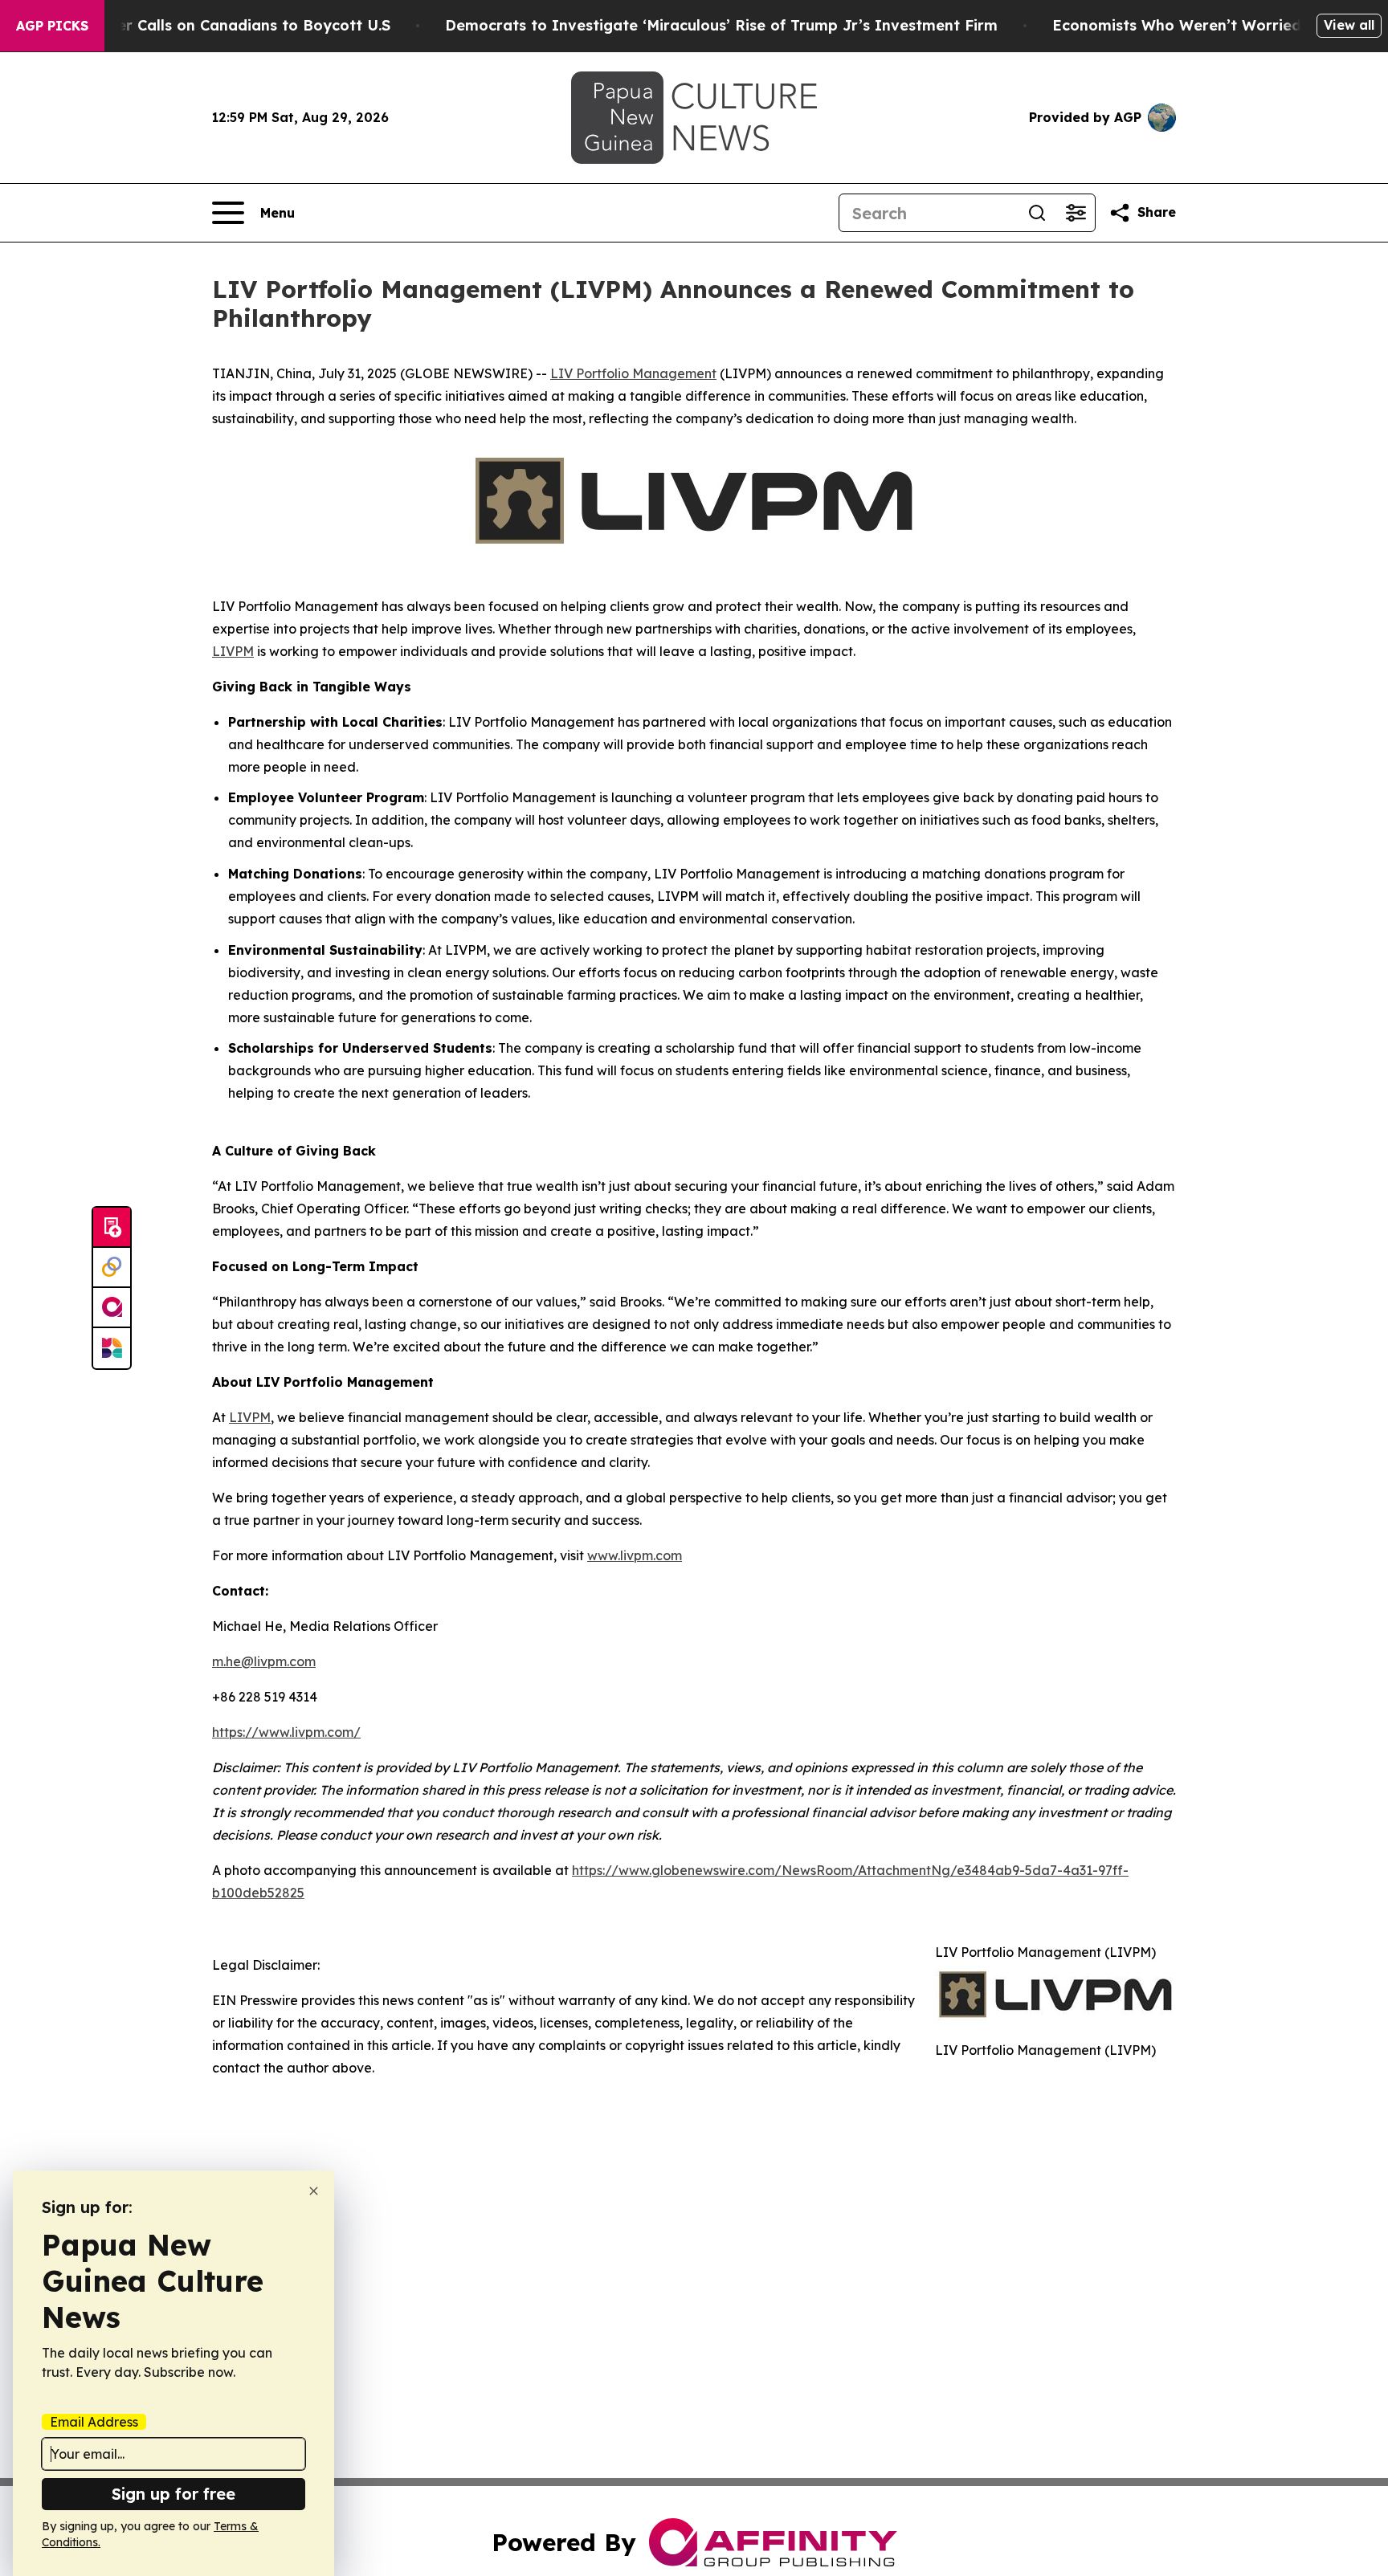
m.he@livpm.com (264, 1661)
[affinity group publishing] (112, 1308)
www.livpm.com (635, 1555)
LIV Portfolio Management (633, 373)
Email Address (94, 2422)
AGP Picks (52, 26)
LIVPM (233, 651)
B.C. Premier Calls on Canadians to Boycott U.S (217, 25)
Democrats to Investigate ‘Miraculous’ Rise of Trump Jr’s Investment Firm (721, 25)
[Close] (314, 2191)
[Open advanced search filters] (1076, 213)
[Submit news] (112, 1228)
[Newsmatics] (112, 1348)
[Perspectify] (112, 1268)
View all (1349, 25)
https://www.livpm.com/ (286, 1732)
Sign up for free (173, 2494)
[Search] (1037, 213)
